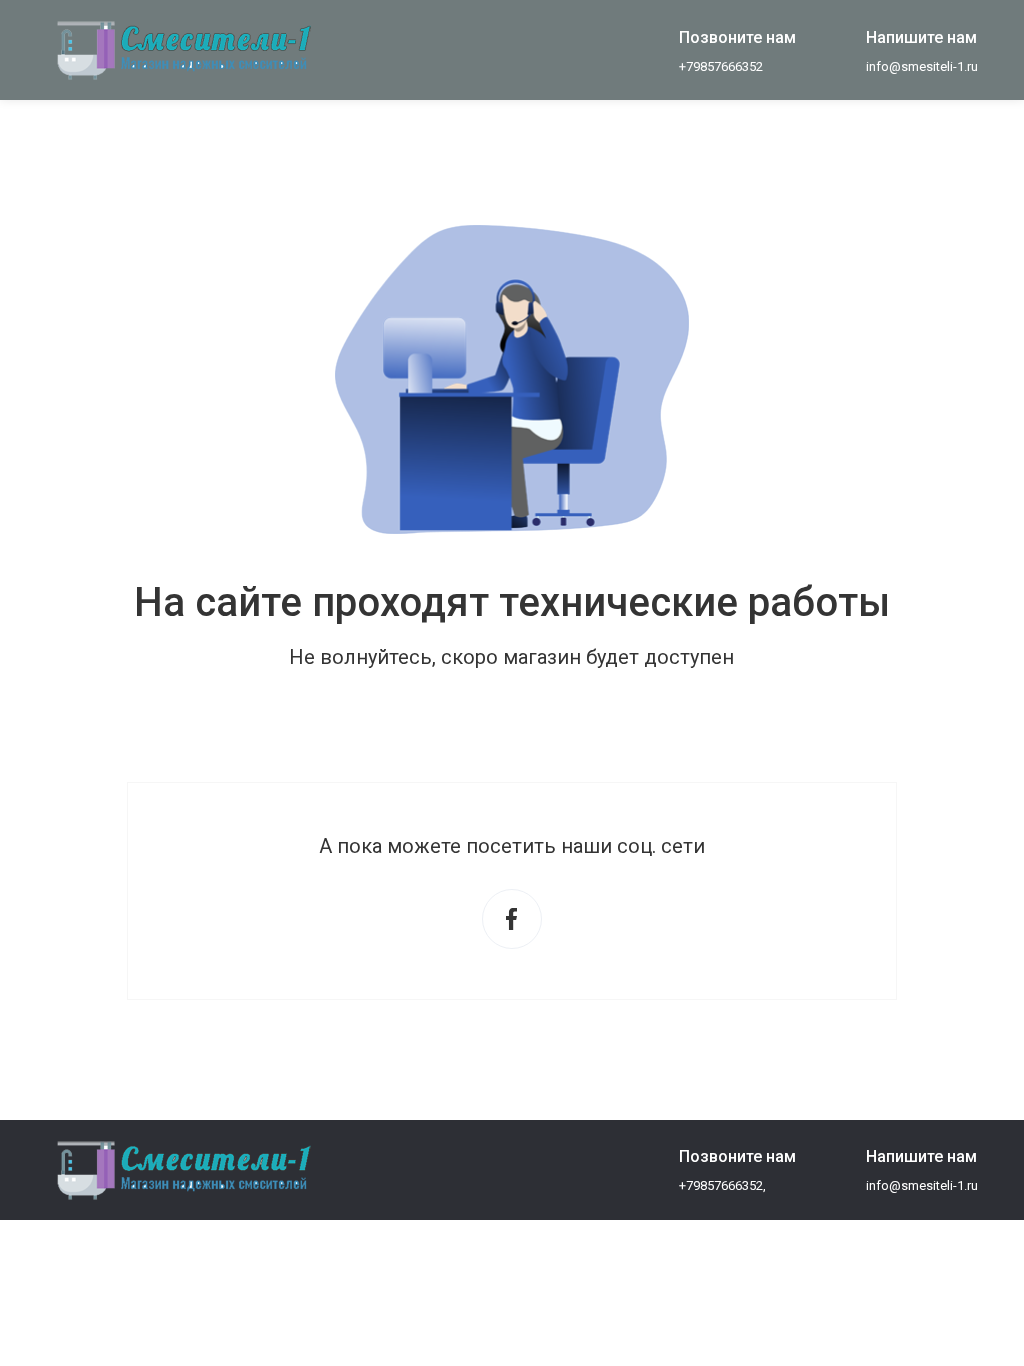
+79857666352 (721, 66)
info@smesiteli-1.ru (922, 66)
